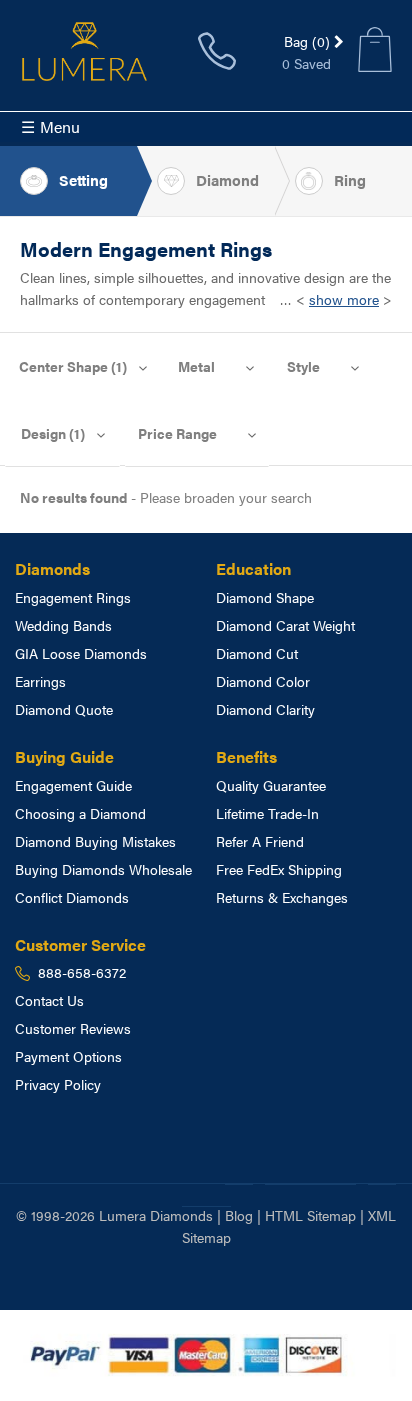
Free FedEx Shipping (279, 869)
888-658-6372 (217, 51)
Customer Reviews (73, 1028)
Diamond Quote (64, 709)
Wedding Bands (63, 625)
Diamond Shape (265, 597)
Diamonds (52, 568)
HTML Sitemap (310, 1215)
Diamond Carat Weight (285, 625)
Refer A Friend (260, 841)
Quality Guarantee (271, 785)
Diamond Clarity (265, 709)
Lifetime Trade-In (267, 813)
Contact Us (49, 1000)
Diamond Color (263, 681)
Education (253, 568)
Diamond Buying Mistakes (95, 841)
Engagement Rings (73, 597)
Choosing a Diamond (80, 813)
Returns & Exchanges (282, 897)
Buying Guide (64, 756)
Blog (239, 1215)
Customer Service (80, 944)
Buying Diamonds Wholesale (103, 869)
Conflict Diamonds (72, 897)
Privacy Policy (58, 1084)
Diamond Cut (257, 653)
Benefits (246, 756)
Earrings (40, 681)
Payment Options (68, 1056)
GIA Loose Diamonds (81, 653)
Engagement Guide (73, 785)
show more (344, 299)
